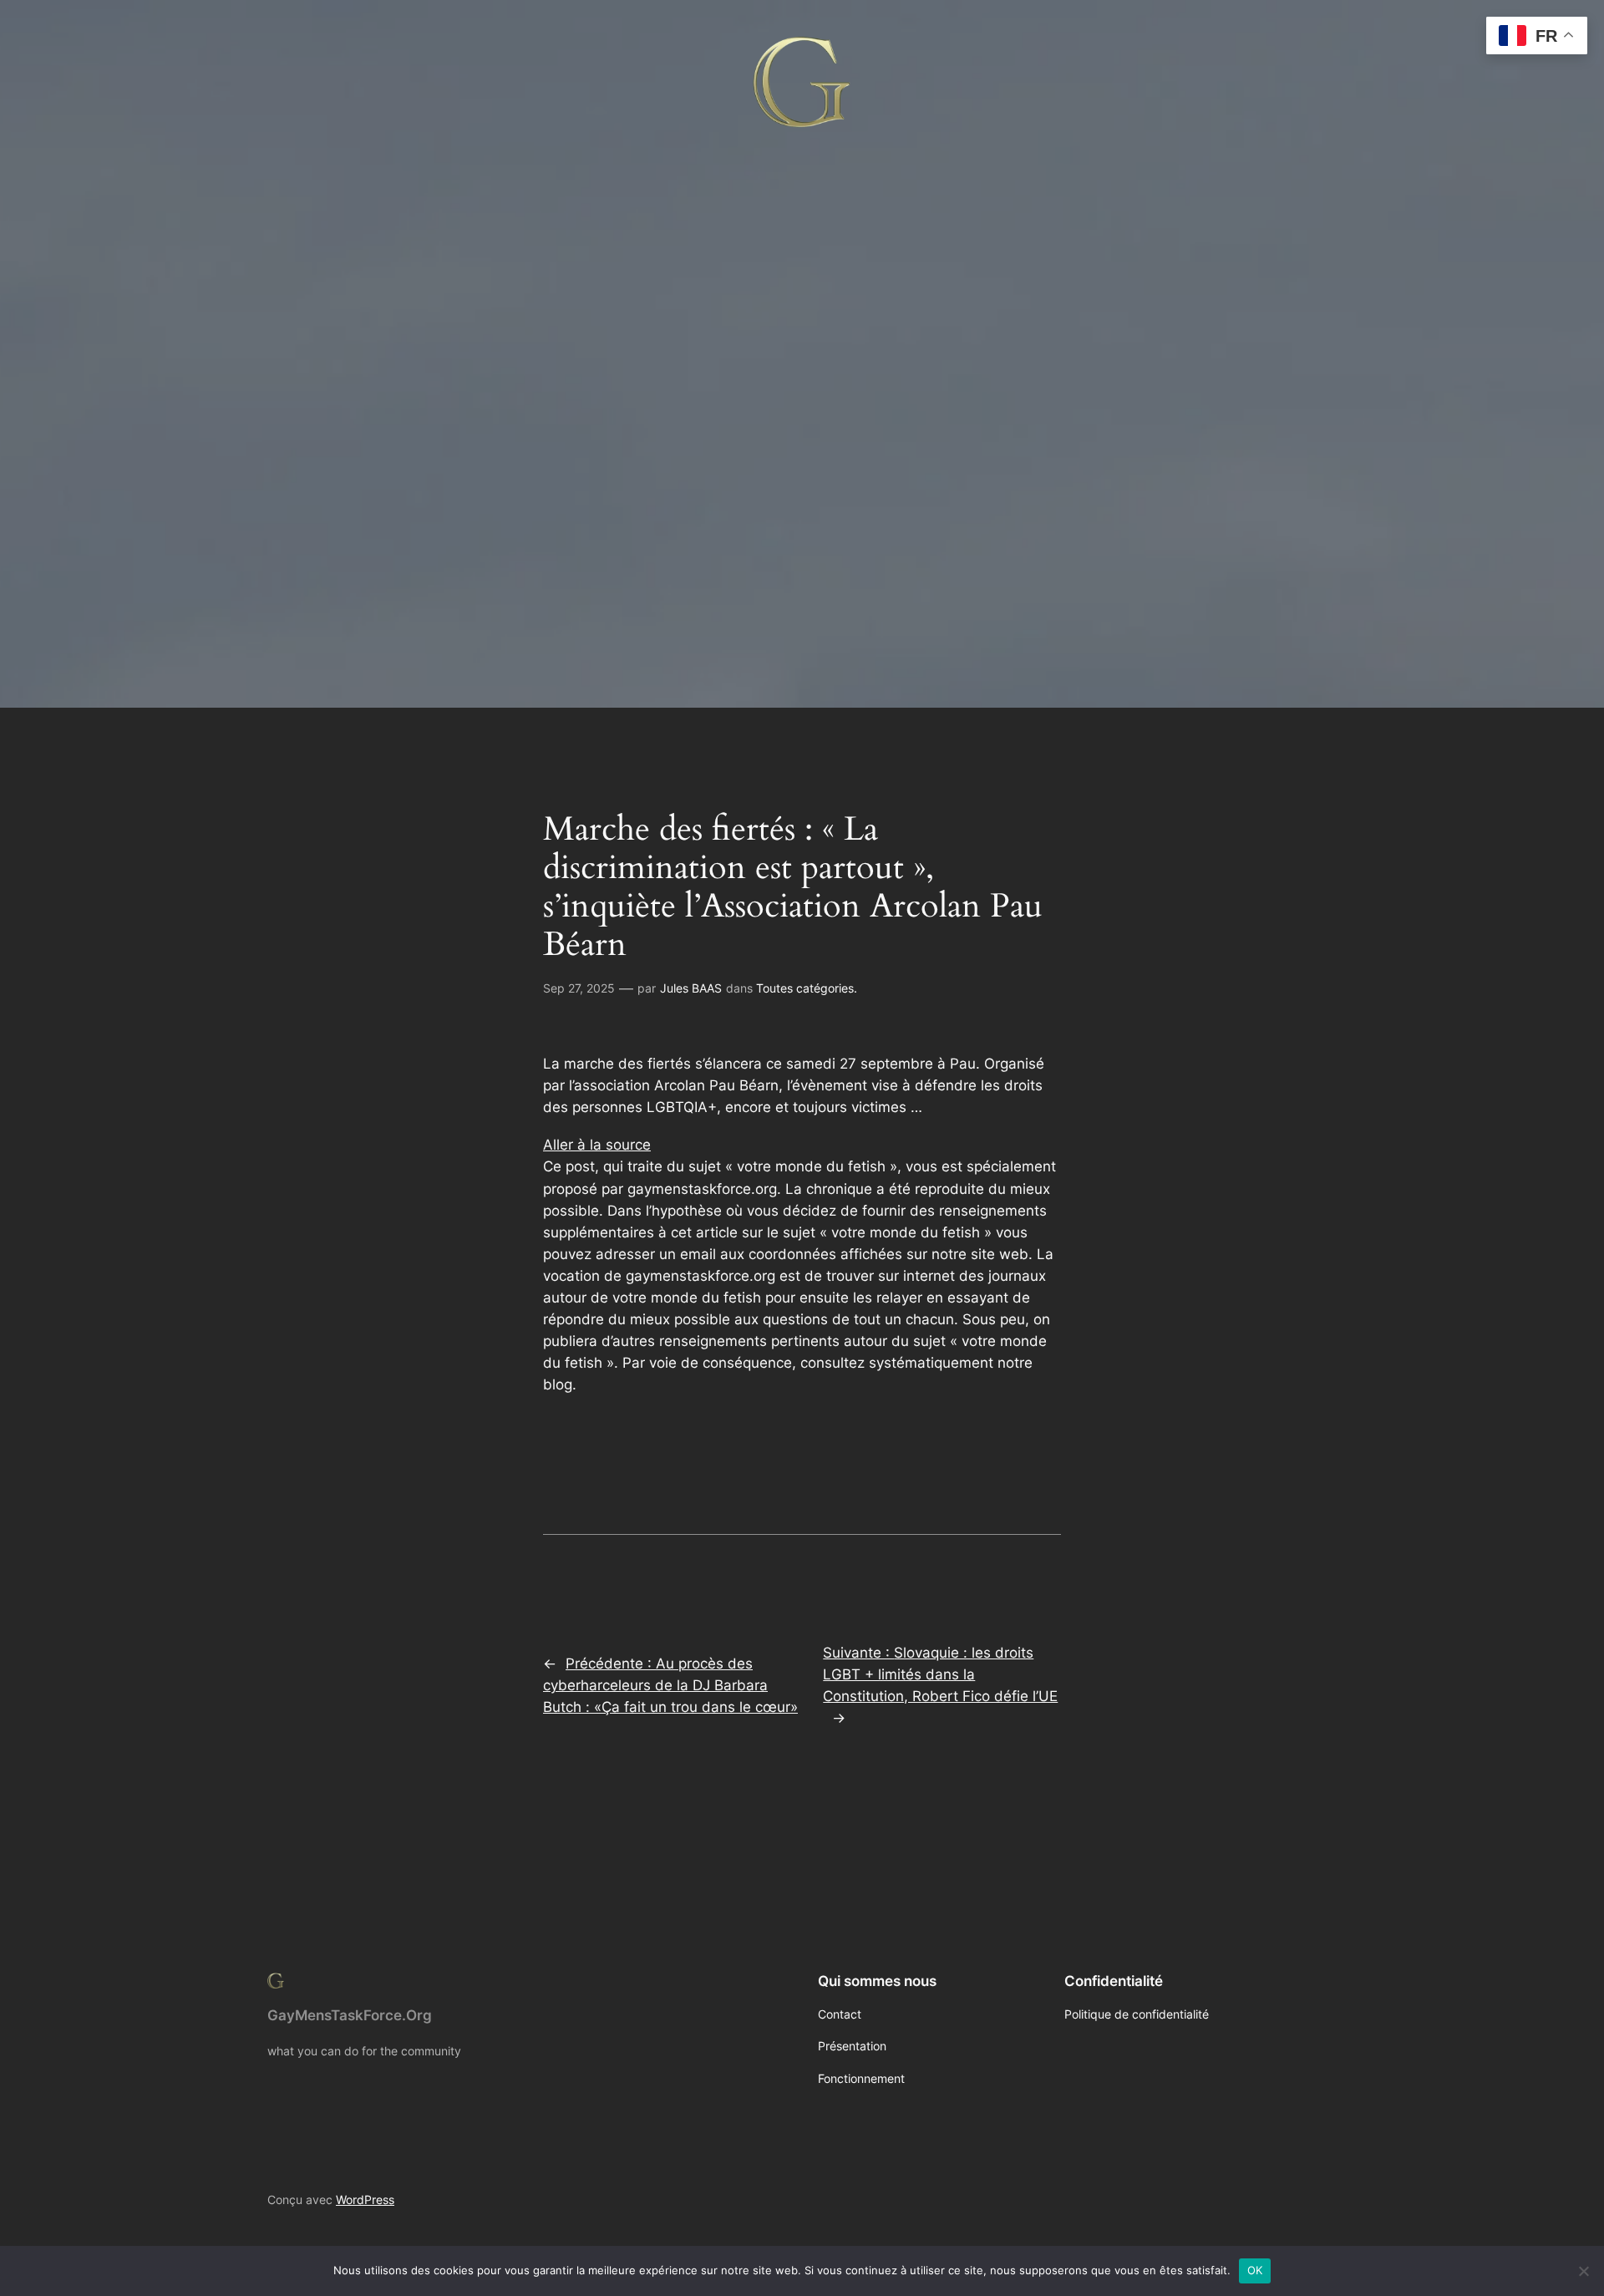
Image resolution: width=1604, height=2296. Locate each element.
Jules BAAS (691, 988)
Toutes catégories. (807, 988)
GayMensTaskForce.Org (350, 2015)
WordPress (365, 2199)
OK (1255, 2270)
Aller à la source (597, 1145)
